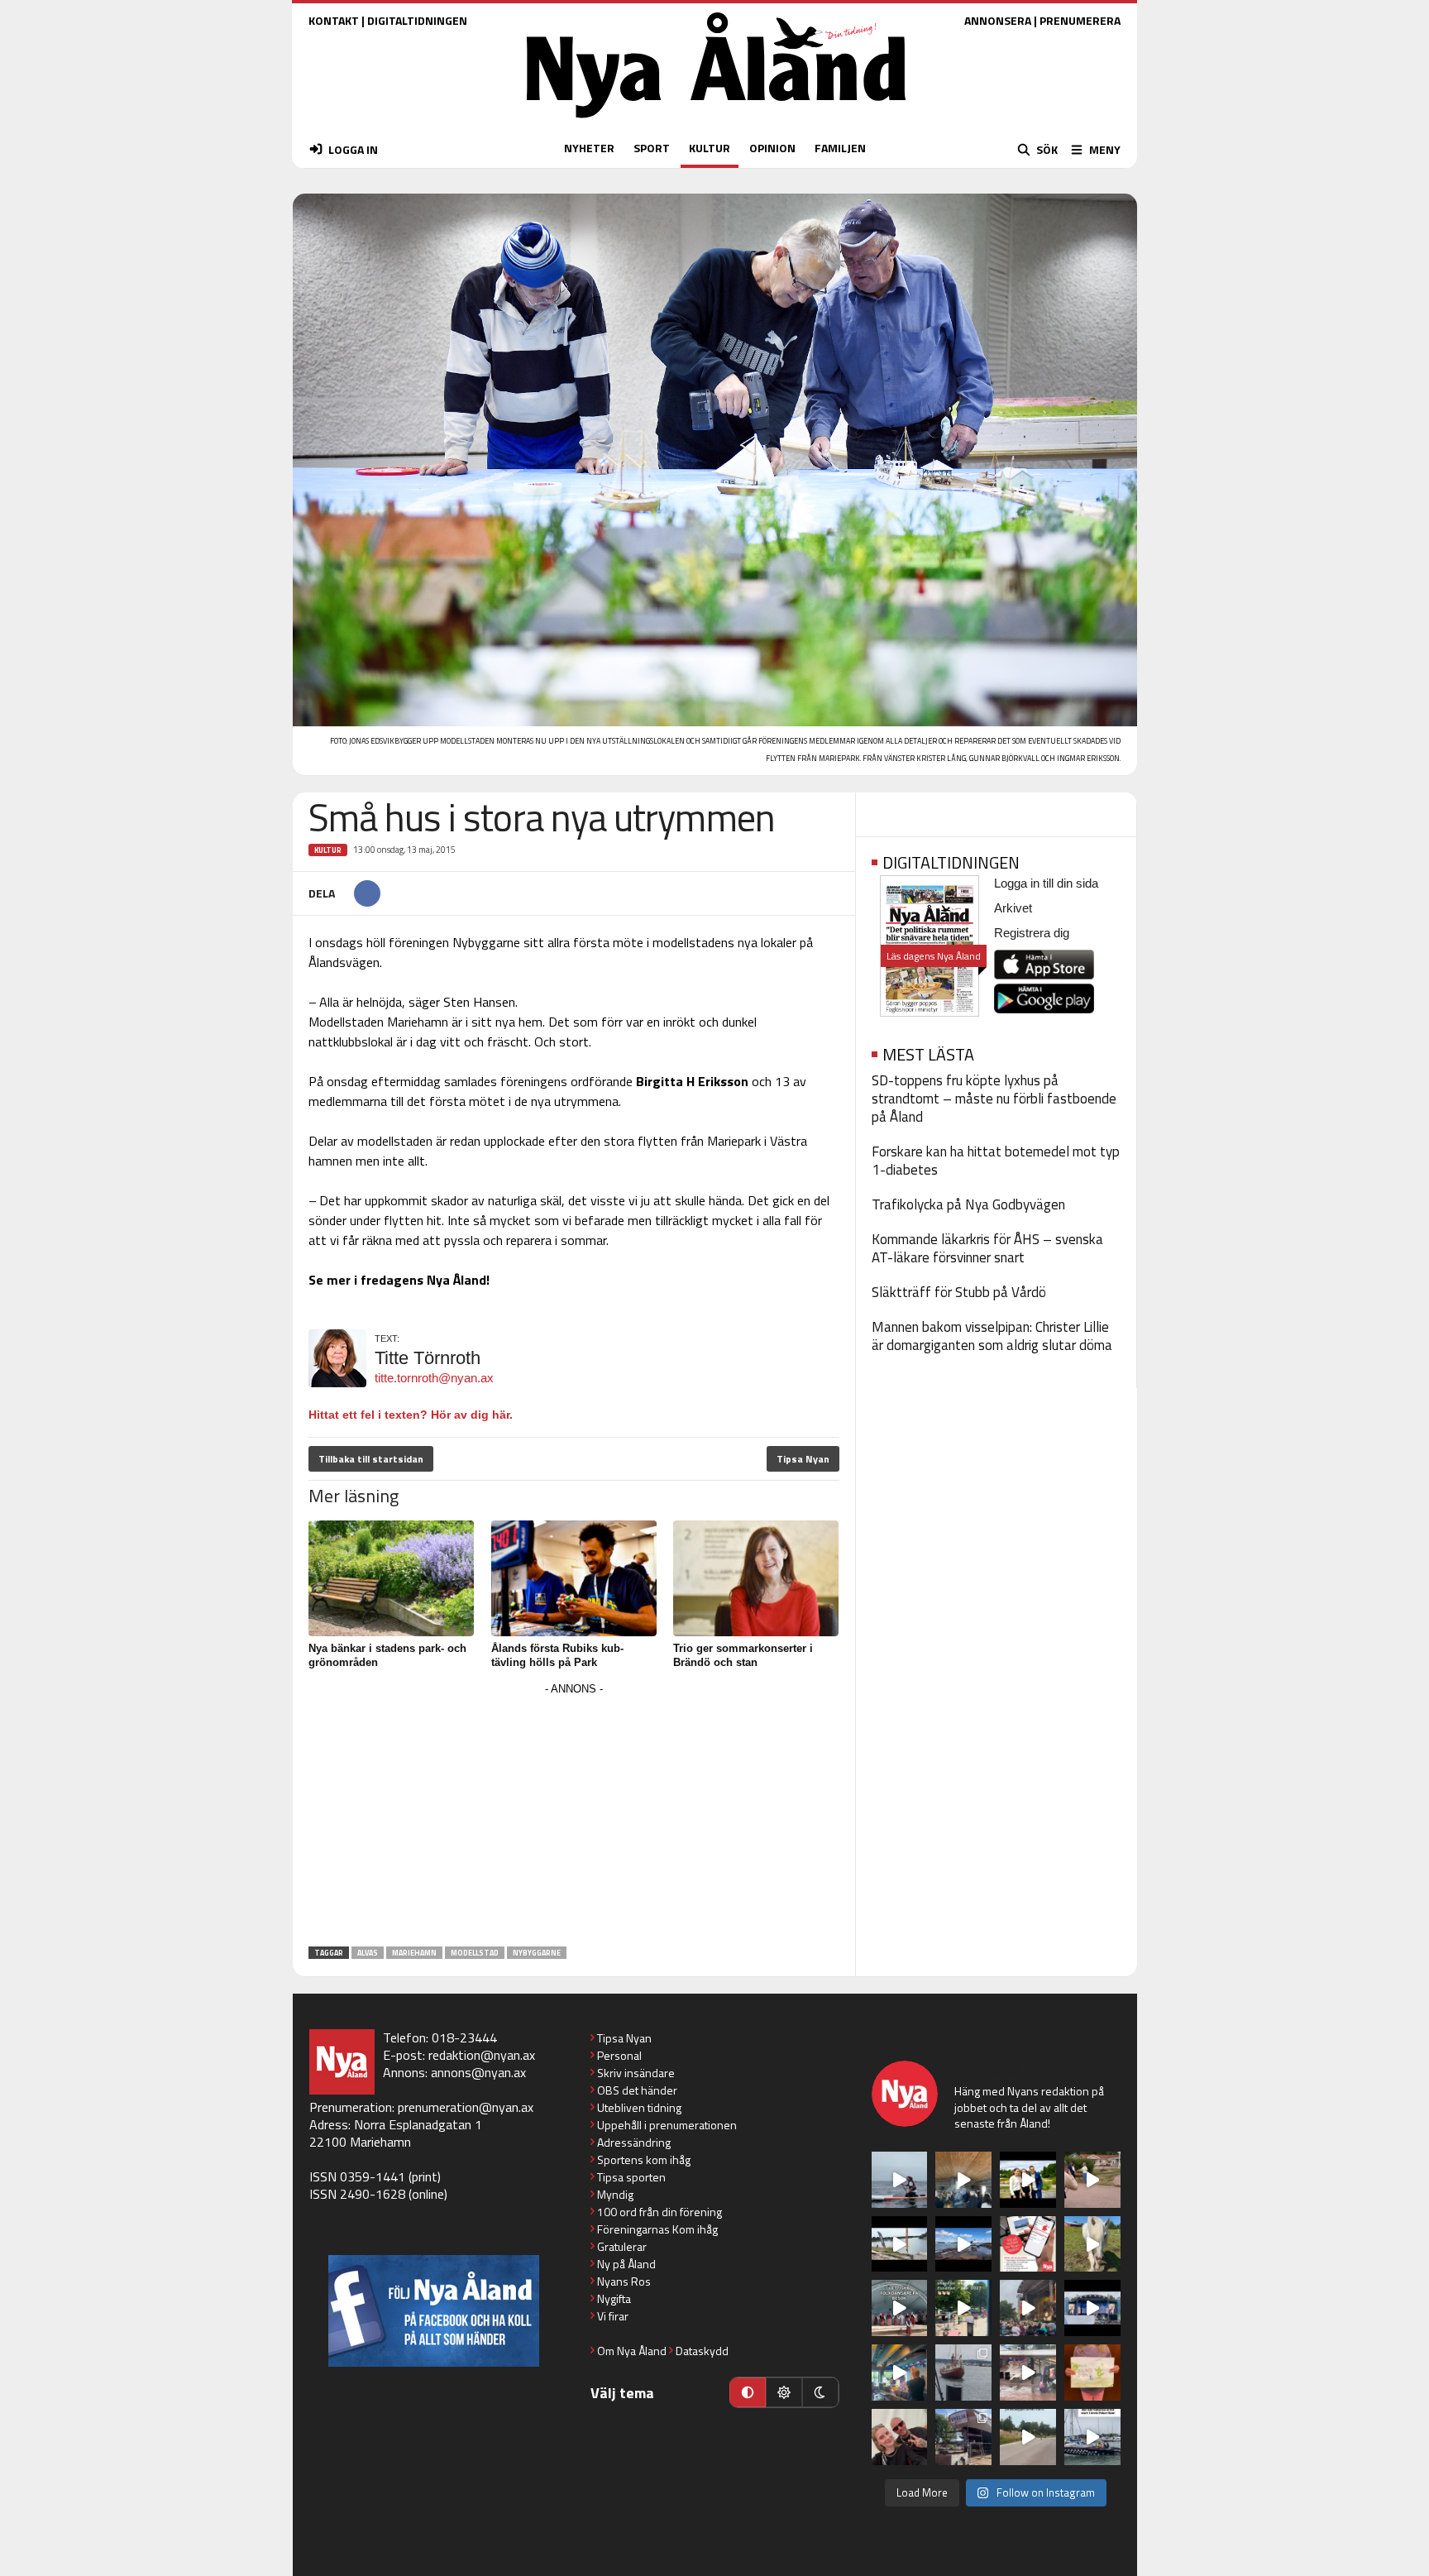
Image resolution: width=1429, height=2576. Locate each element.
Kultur (328, 850)
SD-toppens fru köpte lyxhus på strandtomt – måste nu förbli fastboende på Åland (994, 1099)
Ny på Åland (626, 2264)
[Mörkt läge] (820, 2392)
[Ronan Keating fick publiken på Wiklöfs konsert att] (1028, 2308)
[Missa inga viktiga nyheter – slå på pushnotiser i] (1028, 2244)
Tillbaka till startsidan (371, 1459)
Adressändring (634, 2142)
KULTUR (710, 148)
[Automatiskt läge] (748, 2392)
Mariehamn (414, 1953)
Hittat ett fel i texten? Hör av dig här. (411, 1415)
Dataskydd (702, 2351)
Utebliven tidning (639, 2107)
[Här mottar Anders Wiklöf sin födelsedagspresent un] (900, 2373)
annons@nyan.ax (478, 2072)
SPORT (652, 148)
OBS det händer (637, 2090)
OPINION (772, 148)
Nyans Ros (624, 2281)
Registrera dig (1032, 933)
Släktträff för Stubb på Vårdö (959, 1292)
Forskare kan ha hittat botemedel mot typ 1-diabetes (996, 1161)
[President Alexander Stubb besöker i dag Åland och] (1092, 2180)
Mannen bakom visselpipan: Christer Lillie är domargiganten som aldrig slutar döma (992, 1336)
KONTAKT (334, 20)
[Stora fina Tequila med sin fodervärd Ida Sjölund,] (1092, 2244)
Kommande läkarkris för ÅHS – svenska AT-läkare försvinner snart (987, 1248)
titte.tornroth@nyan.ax (434, 1378)
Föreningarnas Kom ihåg (657, 2229)
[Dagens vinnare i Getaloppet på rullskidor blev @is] (1028, 2437)
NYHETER (589, 148)
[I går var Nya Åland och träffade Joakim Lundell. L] (900, 2437)
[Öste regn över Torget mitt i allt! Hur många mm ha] (1028, 2373)
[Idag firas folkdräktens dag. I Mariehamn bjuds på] (900, 2308)
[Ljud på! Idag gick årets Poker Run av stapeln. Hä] (1092, 2437)
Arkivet (1013, 908)
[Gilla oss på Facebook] (434, 2311)
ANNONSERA (998, 20)
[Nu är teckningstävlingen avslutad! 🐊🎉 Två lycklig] (1092, 2373)
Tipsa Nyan (803, 1459)
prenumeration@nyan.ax (466, 2107)
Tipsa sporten (631, 2177)
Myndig (615, 2194)
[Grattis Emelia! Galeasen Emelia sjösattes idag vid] (963, 2373)
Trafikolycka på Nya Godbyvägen (968, 1204)
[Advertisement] (574, 1816)
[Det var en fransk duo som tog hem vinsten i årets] (900, 2244)
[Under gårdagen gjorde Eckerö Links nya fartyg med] (963, 2244)
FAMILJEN (840, 148)
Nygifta (614, 2298)
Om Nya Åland (632, 2351)
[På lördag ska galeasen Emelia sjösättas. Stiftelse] (963, 2437)
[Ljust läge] (784, 2392)
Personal (619, 2055)
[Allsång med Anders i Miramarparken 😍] (1092, 2308)
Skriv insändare (636, 2073)
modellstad (475, 1953)
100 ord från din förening (660, 2212)
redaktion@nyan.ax (482, 2055)
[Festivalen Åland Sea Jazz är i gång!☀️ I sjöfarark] (963, 2180)
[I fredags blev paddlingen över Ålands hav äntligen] (900, 2180)
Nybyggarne (537, 1953)
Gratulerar (622, 2246)
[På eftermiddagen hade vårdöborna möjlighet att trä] (1028, 2180)
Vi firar (613, 2316)
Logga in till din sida (1046, 883)
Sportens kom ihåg (644, 2159)
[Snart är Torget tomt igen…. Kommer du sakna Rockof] (963, 2308)
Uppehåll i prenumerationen (667, 2125)
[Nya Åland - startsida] (716, 122)
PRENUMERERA (1080, 20)
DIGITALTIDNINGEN (417, 20)
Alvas (368, 1953)
